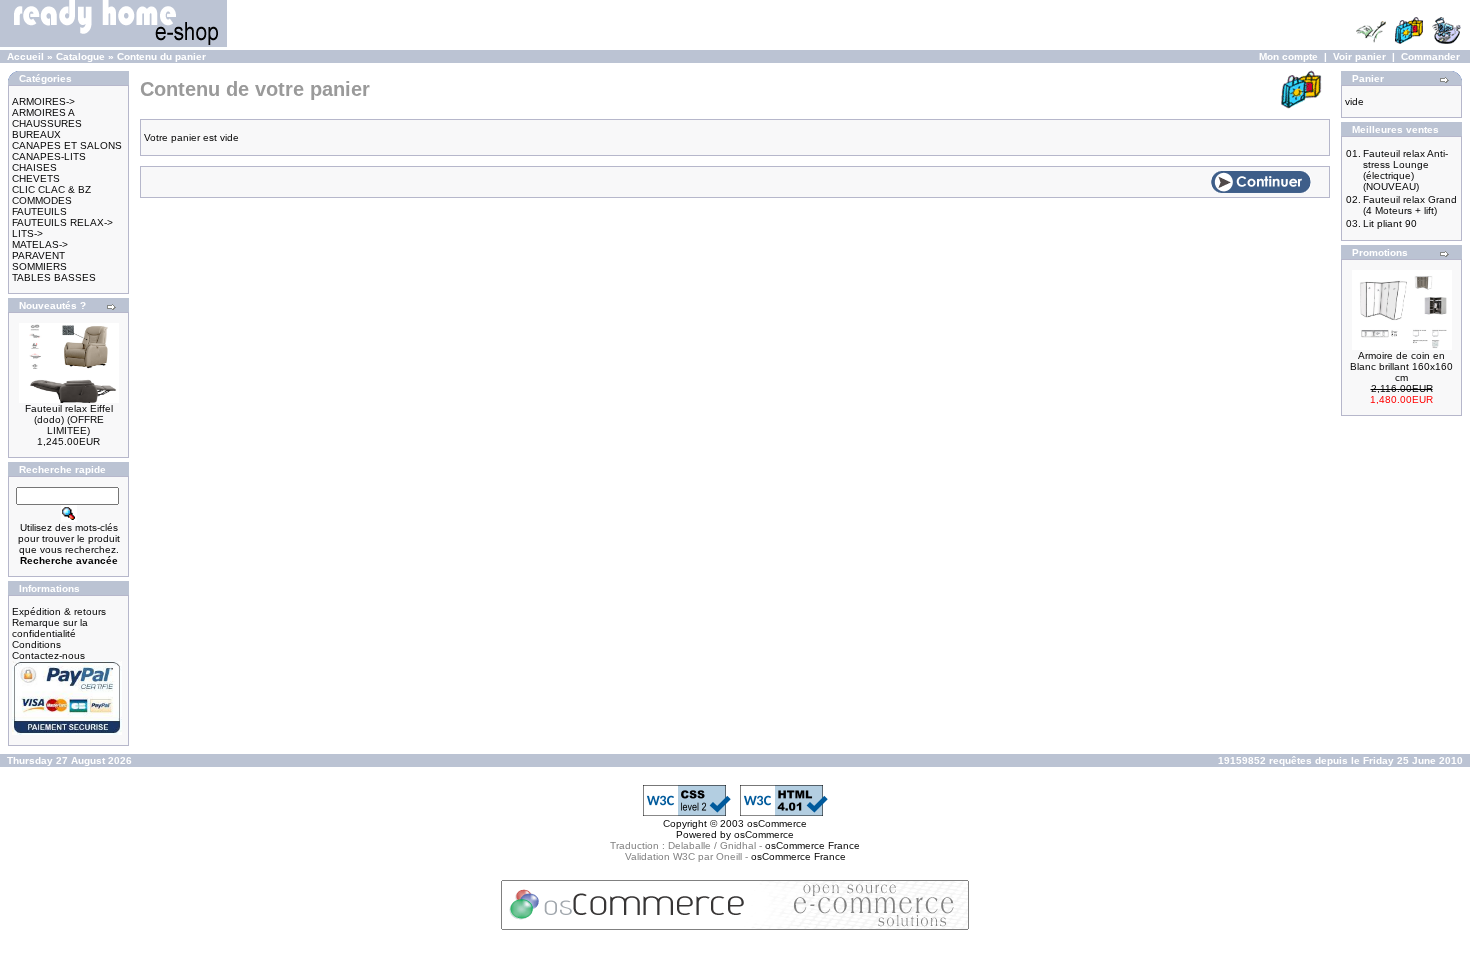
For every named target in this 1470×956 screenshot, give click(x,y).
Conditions (36, 644)
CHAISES (34, 167)
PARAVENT (38, 255)
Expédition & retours (59, 611)
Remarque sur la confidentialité (50, 628)
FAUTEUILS (39, 211)
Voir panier (1359, 56)
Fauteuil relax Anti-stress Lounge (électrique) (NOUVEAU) (1405, 170)
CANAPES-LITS (49, 156)
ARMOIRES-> (43, 101)
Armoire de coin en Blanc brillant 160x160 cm (1401, 366)
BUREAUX (36, 134)
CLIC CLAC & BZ (51, 189)
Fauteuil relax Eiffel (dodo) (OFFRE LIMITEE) (69, 419)
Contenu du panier (161, 56)
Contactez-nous (48, 655)
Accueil (25, 56)
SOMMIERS (39, 266)
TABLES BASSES (54, 277)
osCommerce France (812, 845)
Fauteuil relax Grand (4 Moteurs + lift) (1410, 205)
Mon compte (1288, 56)
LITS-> (27, 233)
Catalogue (80, 56)
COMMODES (42, 200)
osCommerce (777, 823)
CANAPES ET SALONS (67, 145)
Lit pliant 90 (1390, 223)
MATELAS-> (40, 244)
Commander (1430, 56)
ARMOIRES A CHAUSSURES (47, 118)
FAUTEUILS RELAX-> (62, 222)
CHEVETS (36, 178)
